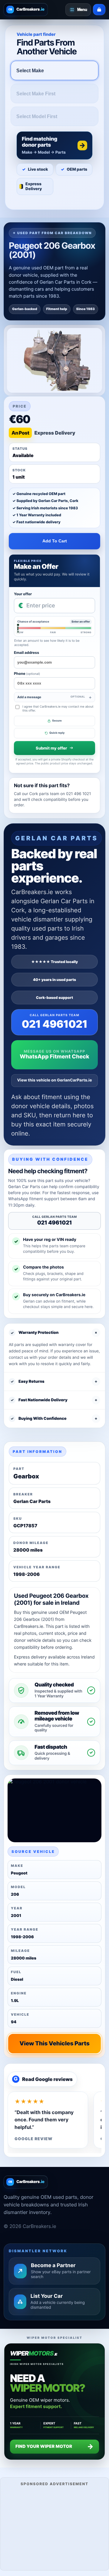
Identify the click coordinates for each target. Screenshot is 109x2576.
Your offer (23, 594)
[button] (54, 145)
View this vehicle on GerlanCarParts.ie (55, 1080)
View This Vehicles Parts (54, 2043)
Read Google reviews (43, 2079)
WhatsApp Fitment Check (54, 1057)
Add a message (51, 697)
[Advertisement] (54, 2528)
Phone (27, 673)
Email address (26, 653)
